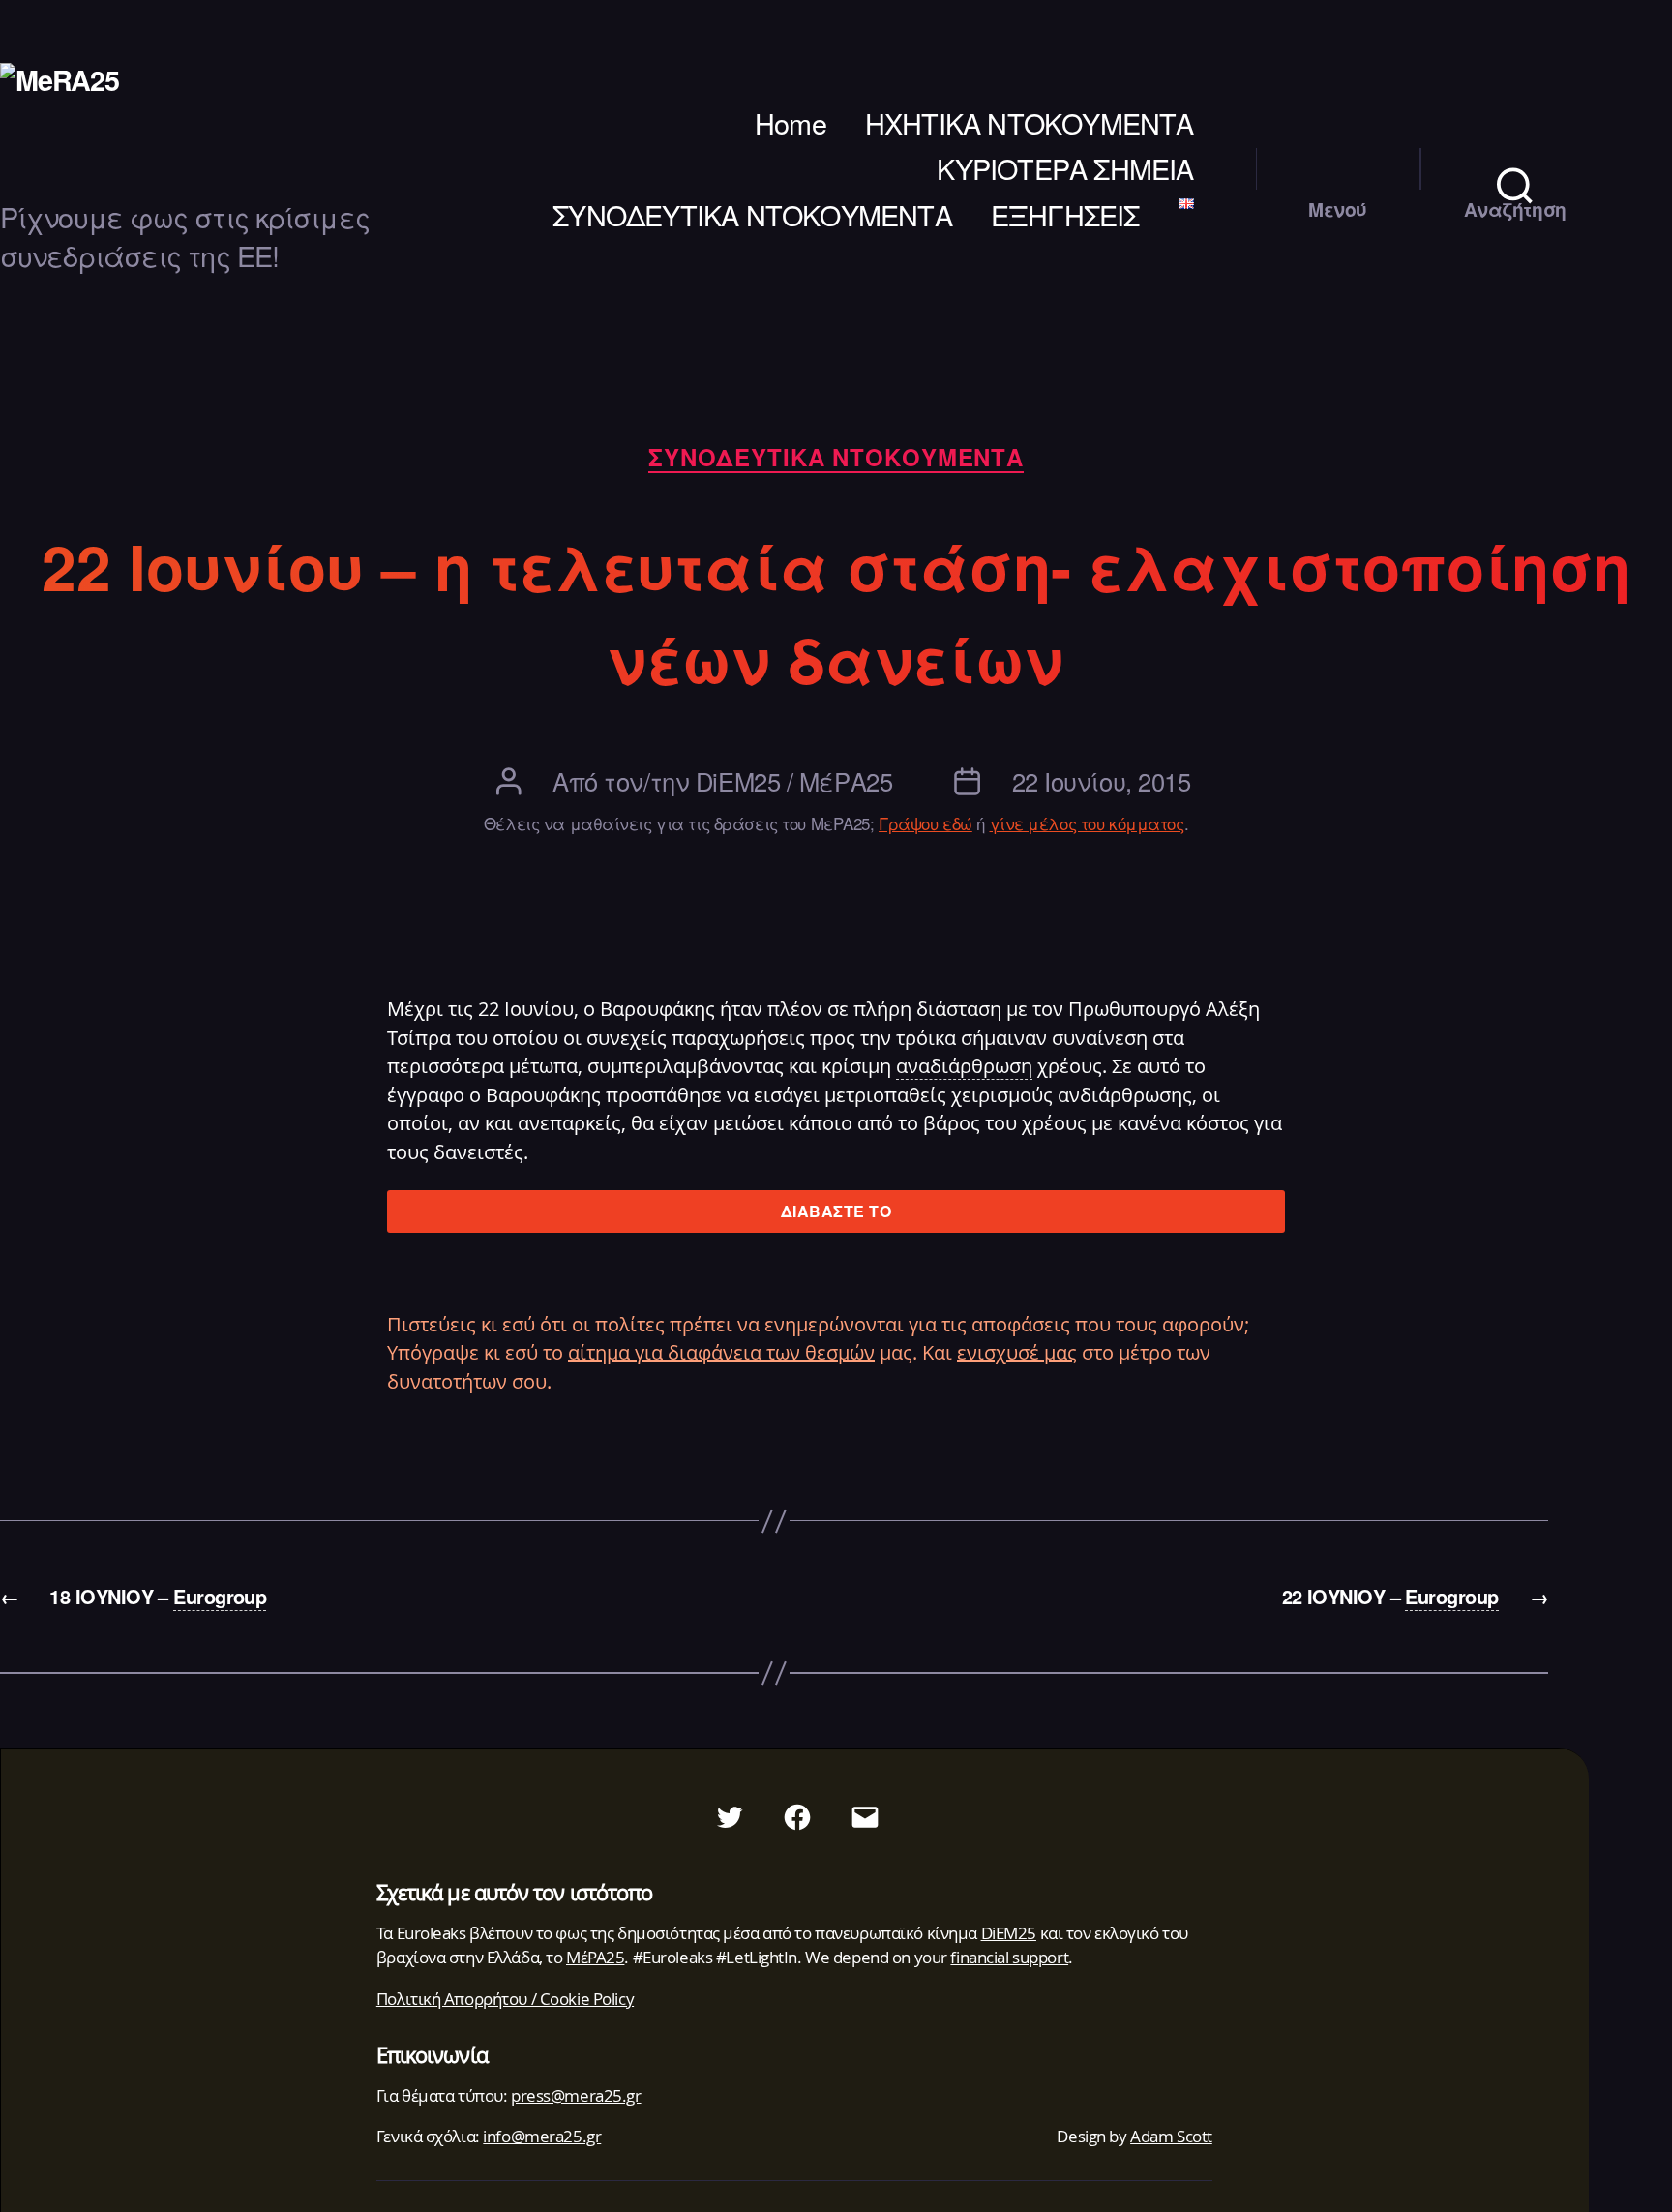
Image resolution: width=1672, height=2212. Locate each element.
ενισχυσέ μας (1017, 1352)
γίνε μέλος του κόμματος (1087, 823)
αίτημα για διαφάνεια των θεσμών (721, 1352)
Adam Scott (1171, 2136)
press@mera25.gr (576, 2095)
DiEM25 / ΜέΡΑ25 (794, 781)
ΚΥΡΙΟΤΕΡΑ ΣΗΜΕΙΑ (1065, 169)
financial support (1009, 1957)
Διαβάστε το (836, 1211)
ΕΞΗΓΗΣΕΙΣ (1065, 215)
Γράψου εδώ (926, 823)
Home (791, 123)
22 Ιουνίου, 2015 (1102, 781)
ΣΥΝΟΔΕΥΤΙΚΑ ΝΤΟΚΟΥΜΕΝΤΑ (752, 215)
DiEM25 (1009, 1933)
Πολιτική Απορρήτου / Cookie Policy (505, 1999)
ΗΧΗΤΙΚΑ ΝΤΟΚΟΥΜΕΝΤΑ (1030, 123)
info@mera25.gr (542, 2136)
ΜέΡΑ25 (595, 1957)
